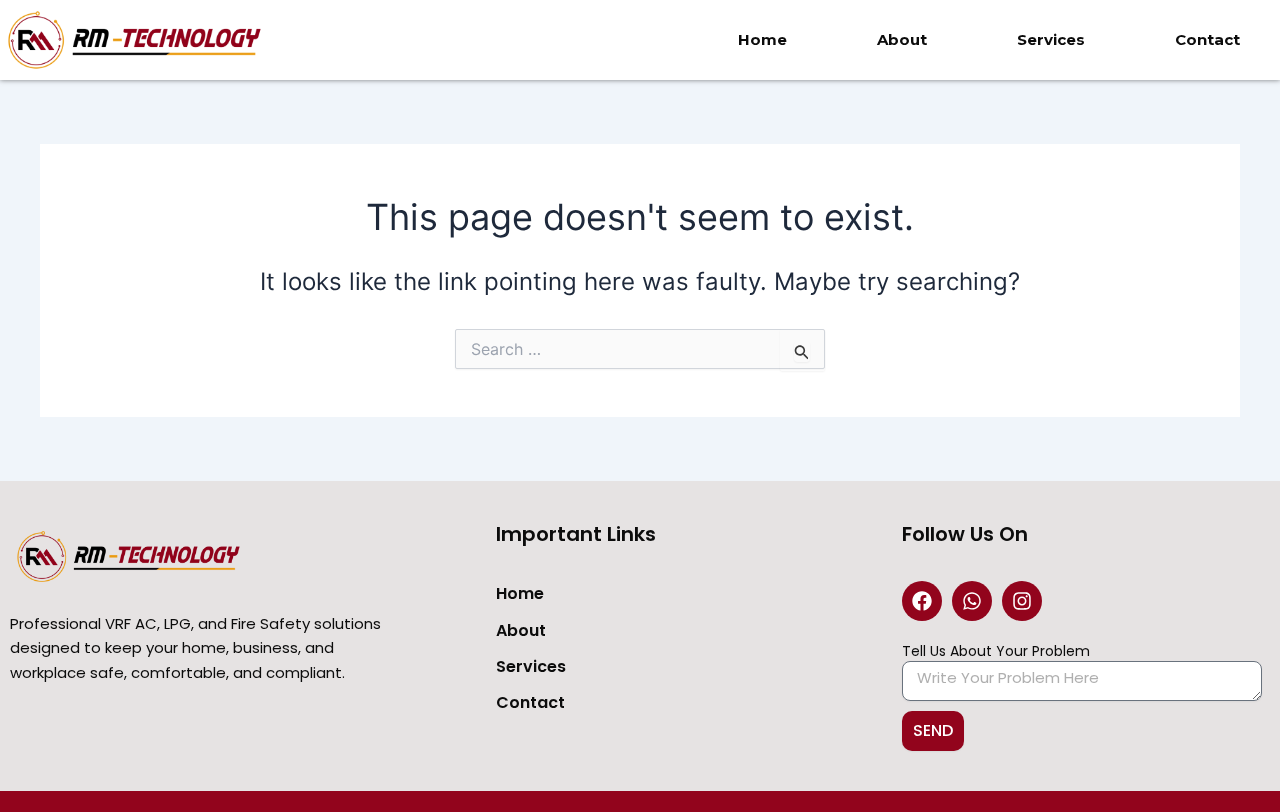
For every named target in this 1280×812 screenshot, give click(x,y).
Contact (1207, 39)
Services (1051, 39)
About (902, 39)
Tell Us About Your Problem (996, 651)
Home (762, 39)
